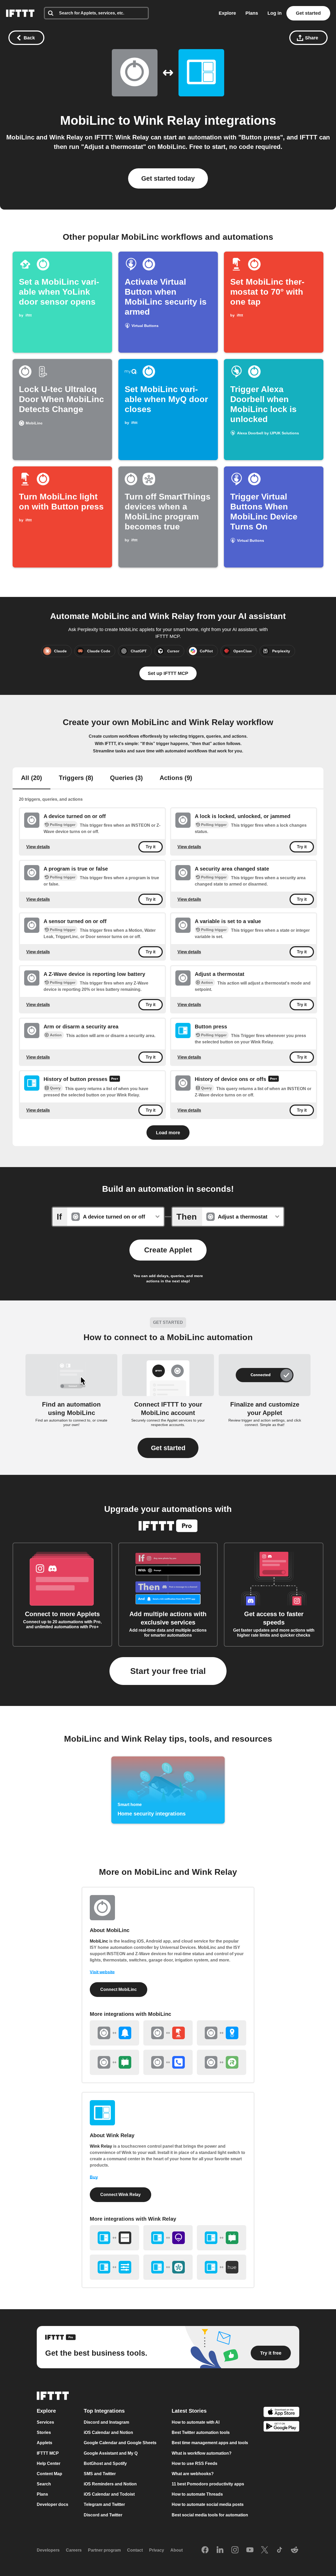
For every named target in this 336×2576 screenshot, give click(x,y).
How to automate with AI (196, 2423)
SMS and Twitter (100, 2474)
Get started (308, 13)
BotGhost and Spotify (105, 2463)
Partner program (104, 2550)
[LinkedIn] (220, 2550)
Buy (94, 2177)
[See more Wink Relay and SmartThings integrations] (168, 2267)
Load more (168, 1133)
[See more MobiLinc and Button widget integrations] (168, 2033)
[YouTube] (250, 2550)
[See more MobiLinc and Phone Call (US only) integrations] (168, 2062)
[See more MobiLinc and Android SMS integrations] (114, 2062)
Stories (44, 2433)
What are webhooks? (193, 2474)
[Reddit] (295, 2550)
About (177, 2550)
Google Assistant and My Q (111, 2453)
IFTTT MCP (48, 2453)
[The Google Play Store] (281, 2427)
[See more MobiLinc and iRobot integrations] (222, 2062)
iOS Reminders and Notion (110, 2484)
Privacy (157, 2550)
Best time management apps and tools (210, 2443)
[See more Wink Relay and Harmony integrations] (114, 2238)
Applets (44, 2443)
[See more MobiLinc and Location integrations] (222, 2033)
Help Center (49, 2463)
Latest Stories (189, 2411)
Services (45, 2423)
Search (44, 2484)
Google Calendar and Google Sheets (120, 2443)
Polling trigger (63, 825)
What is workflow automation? (202, 2453)
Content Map (49, 2474)
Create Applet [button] (168, 1250)
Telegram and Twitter (104, 2505)
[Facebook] (205, 2550)
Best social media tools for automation (210, 2515)
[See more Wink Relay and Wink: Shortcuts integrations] (114, 2267)
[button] (168, 1448)
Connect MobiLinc (119, 1989)
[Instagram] (235, 2550)
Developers (48, 2550)
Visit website (102, 1972)
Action (207, 982)
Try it (151, 847)
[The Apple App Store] (281, 2413)
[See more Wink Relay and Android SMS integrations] (222, 2238)
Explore (227, 13)
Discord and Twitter (103, 2515)
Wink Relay (167, 120)
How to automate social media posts (208, 2505)
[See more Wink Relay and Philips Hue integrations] (222, 2267)
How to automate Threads (197, 2494)
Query (55, 1088)
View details (38, 847)
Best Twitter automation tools (201, 2433)
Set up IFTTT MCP (168, 673)
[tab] (31, 778)
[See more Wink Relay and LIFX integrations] (168, 2238)
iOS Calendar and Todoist (109, 2494)
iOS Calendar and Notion (108, 2433)
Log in (275, 13)
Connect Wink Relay (120, 2195)
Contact (135, 2550)
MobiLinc (88, 120)
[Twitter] (265, 2550)
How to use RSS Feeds (195, 2463)
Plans (252, 13)
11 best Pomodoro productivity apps (208, 2484)
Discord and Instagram (106, 2423)
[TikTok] (280, 2550)
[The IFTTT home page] (20, 13)
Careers (74, 2550)
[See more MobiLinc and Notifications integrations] (114, 2033)
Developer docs (52, 2505)
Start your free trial (168, 1671)
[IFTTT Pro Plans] (115, 1079)
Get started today (168, 178)
